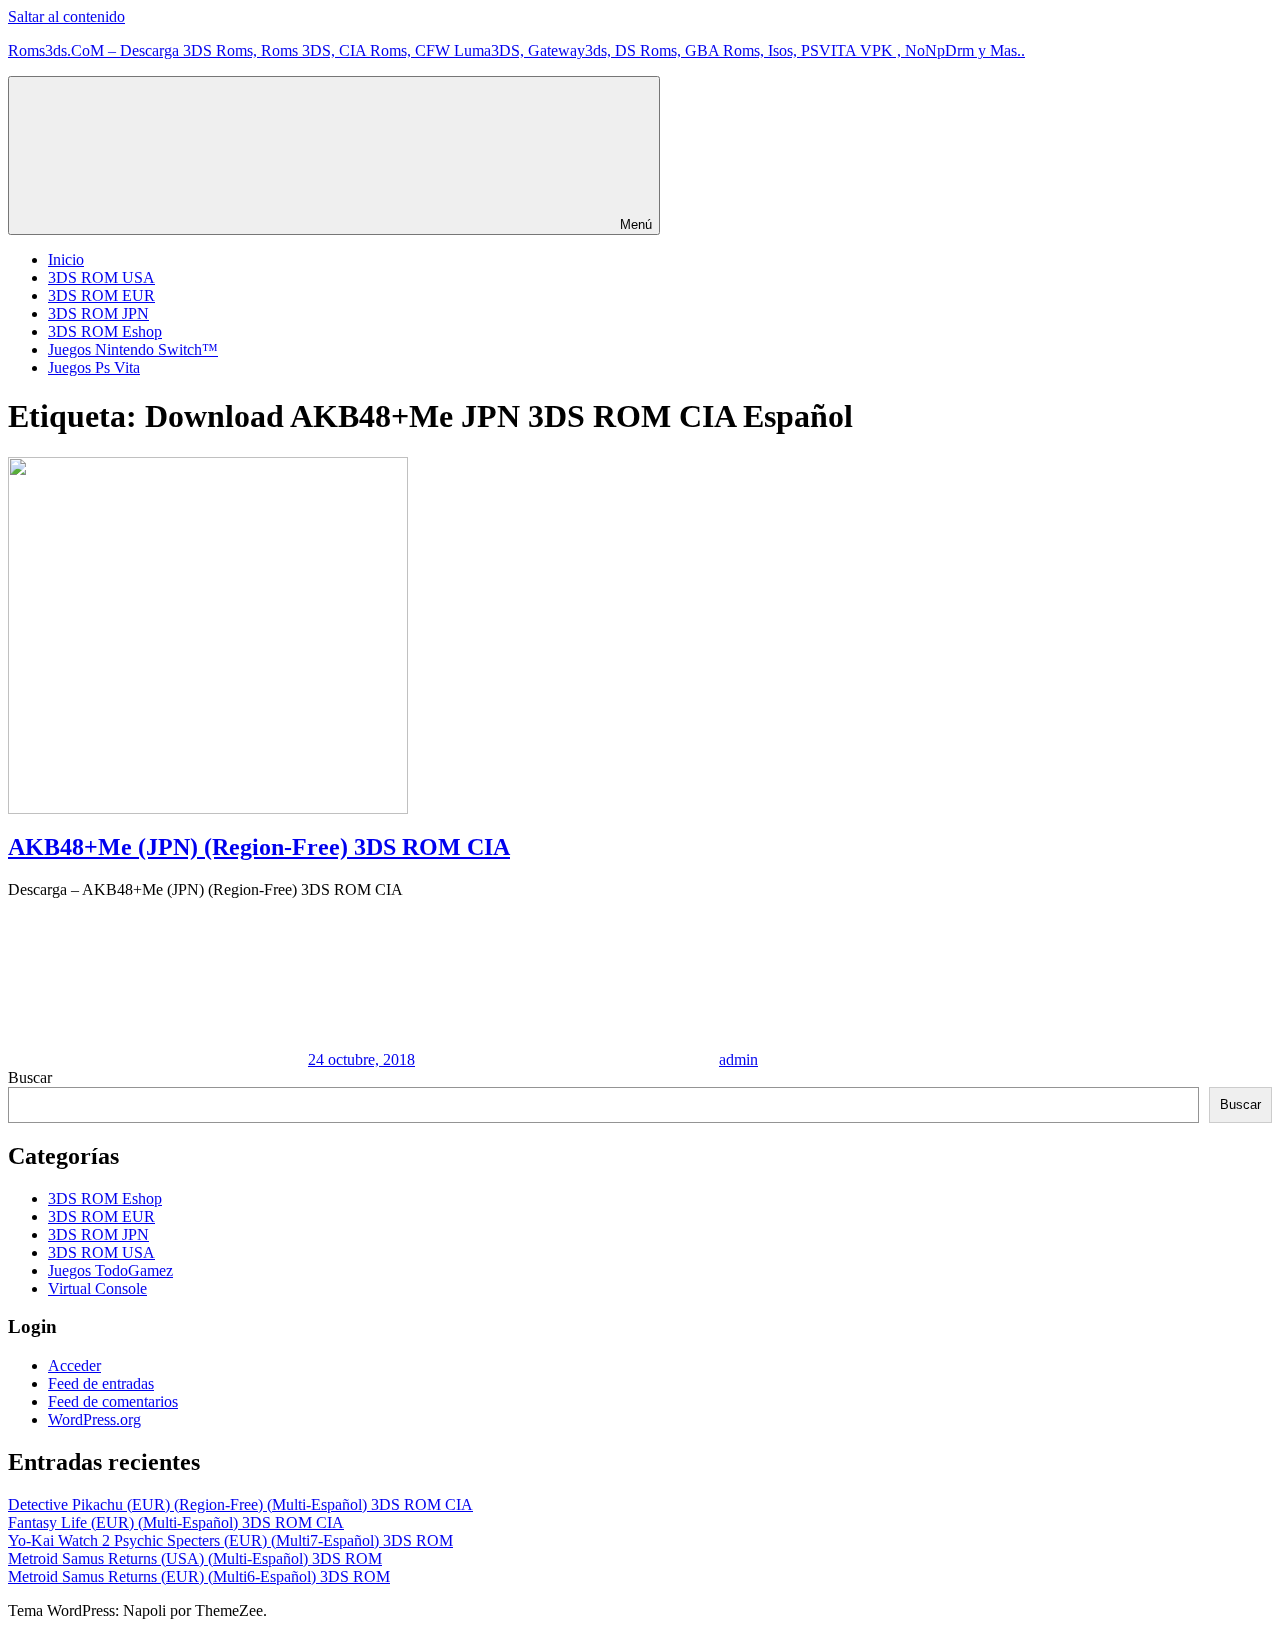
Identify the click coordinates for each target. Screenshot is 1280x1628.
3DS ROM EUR (101, 295)
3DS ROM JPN (98, 313)
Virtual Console (97, 1288)
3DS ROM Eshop (105, 331)
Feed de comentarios (113, 1401)
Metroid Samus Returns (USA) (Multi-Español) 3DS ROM (195, 1558)
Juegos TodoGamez (110, 1270)
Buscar (30, 1077)
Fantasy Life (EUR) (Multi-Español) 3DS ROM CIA (176, 1522)
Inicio (66, 259)
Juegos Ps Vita (94, 367)
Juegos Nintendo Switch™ (133, 349)
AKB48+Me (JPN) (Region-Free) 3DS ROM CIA (259, 847)
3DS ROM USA (101, 277)
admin (738, 1059)
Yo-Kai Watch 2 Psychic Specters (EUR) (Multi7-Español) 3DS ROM (230, 1540)
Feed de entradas (101, 1383)
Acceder (74, 1365)
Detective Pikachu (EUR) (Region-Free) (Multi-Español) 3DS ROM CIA (240, 1504)
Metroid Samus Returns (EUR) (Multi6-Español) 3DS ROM (199, 1576)
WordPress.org (94, 1419)
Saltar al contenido (66, 16)
